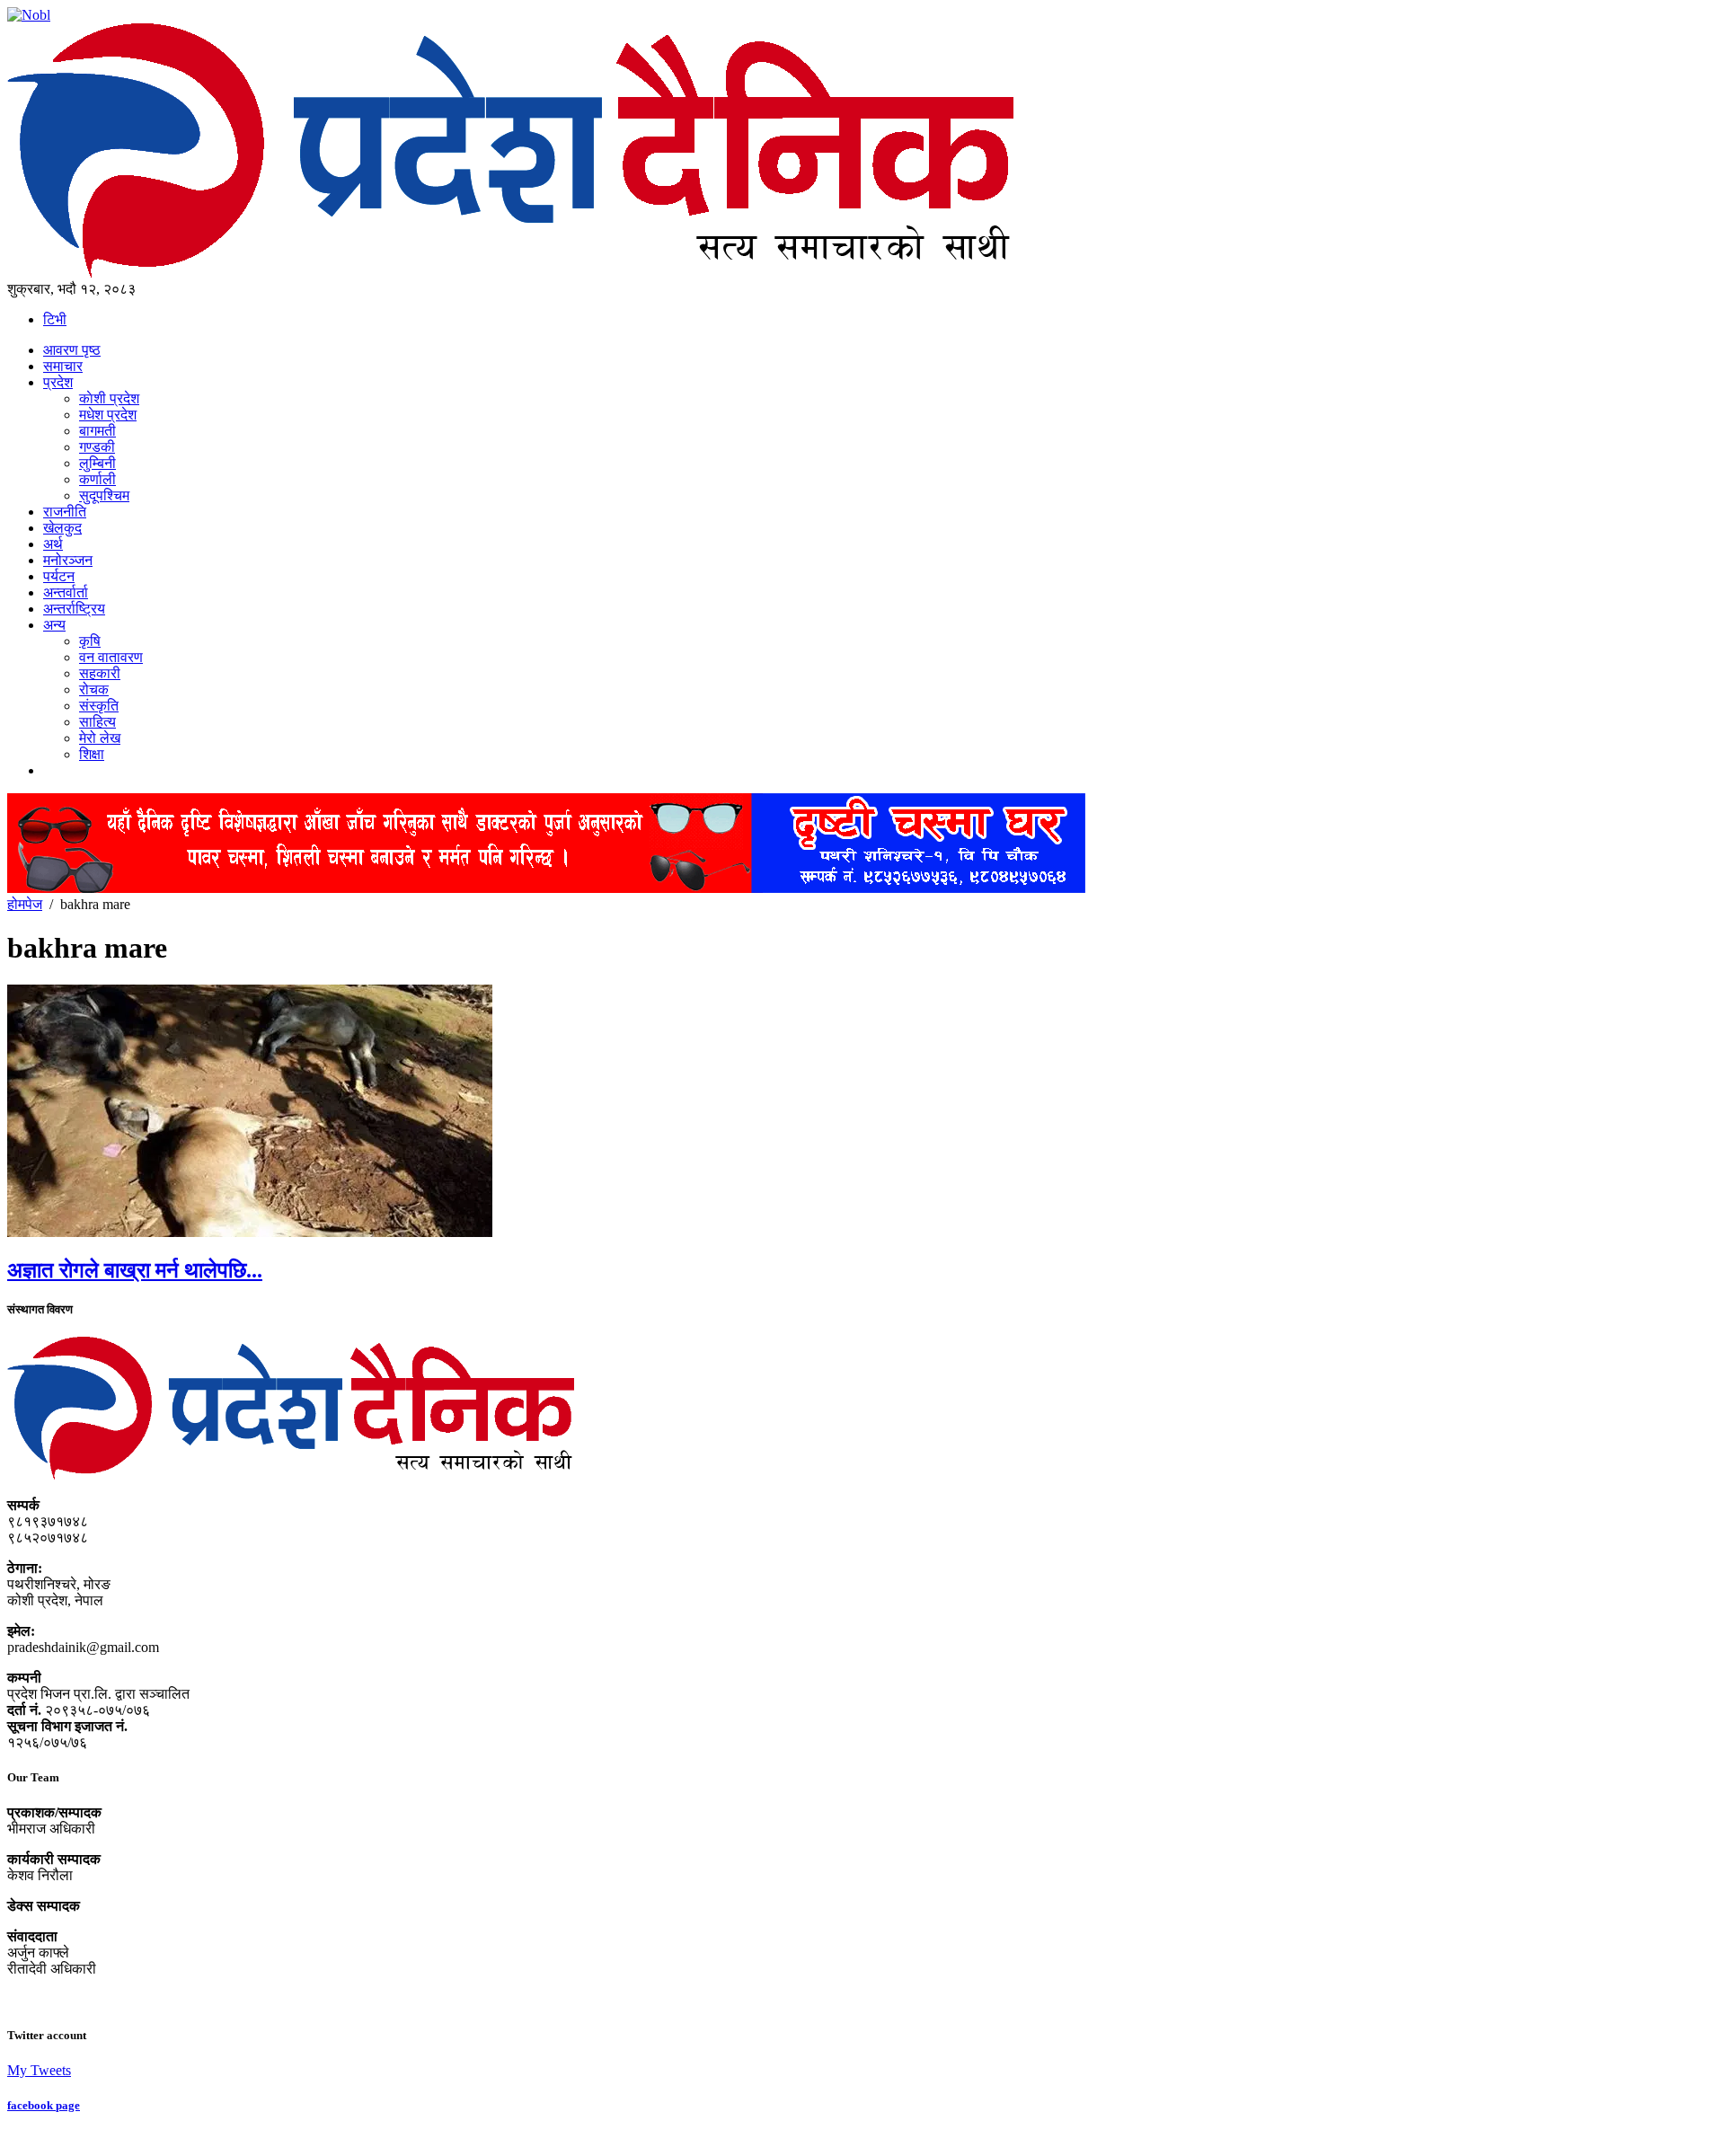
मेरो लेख (100, 738)
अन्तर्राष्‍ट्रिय (74, 609)
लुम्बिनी (97, 463)
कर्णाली (97, 479)
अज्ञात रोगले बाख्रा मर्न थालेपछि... (135, 1270)
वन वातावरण (111, 657)
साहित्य (97, 722)
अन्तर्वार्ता (66, 592)
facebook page (44, 2105)
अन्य (54, 625)
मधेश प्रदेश (108, 415)
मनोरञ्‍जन (68, 560)
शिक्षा (92, 754)
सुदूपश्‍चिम (104, 495)
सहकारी (100, 673)
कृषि (90, 641)
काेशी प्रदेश (109, 398)
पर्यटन (59, 576)
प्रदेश (58, 382)
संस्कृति (99, 706)
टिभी (55, 319)
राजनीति (65, 512)
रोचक (94, 689)
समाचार (63, 366)
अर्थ (53, 544)
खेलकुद (62, 528)
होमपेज (25, 904)
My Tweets (39, 2070)
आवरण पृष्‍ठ (72, 350)
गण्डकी (97, 447)
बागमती (97, 431)
